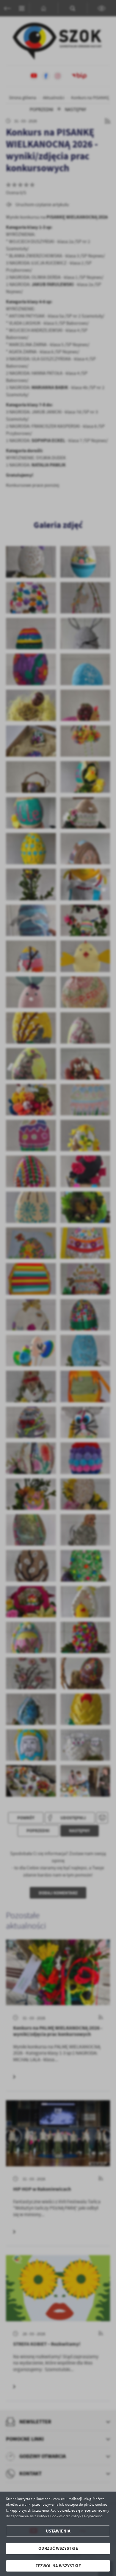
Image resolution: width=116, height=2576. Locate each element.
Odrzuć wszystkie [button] (58, 2548)
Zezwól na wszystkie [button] (58, 2566)
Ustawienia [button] (58, 2531)
